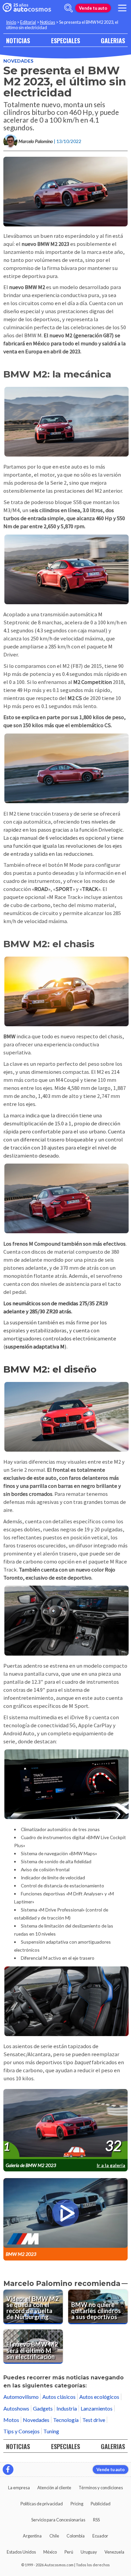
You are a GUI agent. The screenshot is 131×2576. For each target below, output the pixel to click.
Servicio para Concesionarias (58, 2520)
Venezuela (114, 2552)
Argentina (32, 2536)
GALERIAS (113, 40)
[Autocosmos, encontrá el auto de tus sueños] (27, 8)
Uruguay (89, 2552)
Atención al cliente (54, 2488)
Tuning (51, 2431)
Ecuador (100, 2536)
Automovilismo (21, 2397)
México (50, 2552)
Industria (67, 2408)
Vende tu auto (93, 8)
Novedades (18, 61)
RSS (96, 2520)
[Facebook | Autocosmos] (8, 2469)
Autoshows (16, 2408)
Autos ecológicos (99, 2397)
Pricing (77, 2504)
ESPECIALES (65, 40)
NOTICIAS (18, 40)
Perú (69, 2552)
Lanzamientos (97, 2408)
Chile (54, 2536)
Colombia (76, 2536)
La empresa (19, 2488)
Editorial (28, 22)
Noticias (48, 22)
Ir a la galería (111, 2165)
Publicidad (101, 2504)
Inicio (11, 22)
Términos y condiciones (101, 2488)
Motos (11, 2420)
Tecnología (66, 2420)
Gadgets (43, 2408)
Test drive (94, 2420)
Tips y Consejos (21, 2431)
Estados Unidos (21, 2552)
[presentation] (65, 2124)
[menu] (122, 8)
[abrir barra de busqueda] (69, 8)
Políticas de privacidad (42, 2504)
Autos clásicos (59, 2397)
